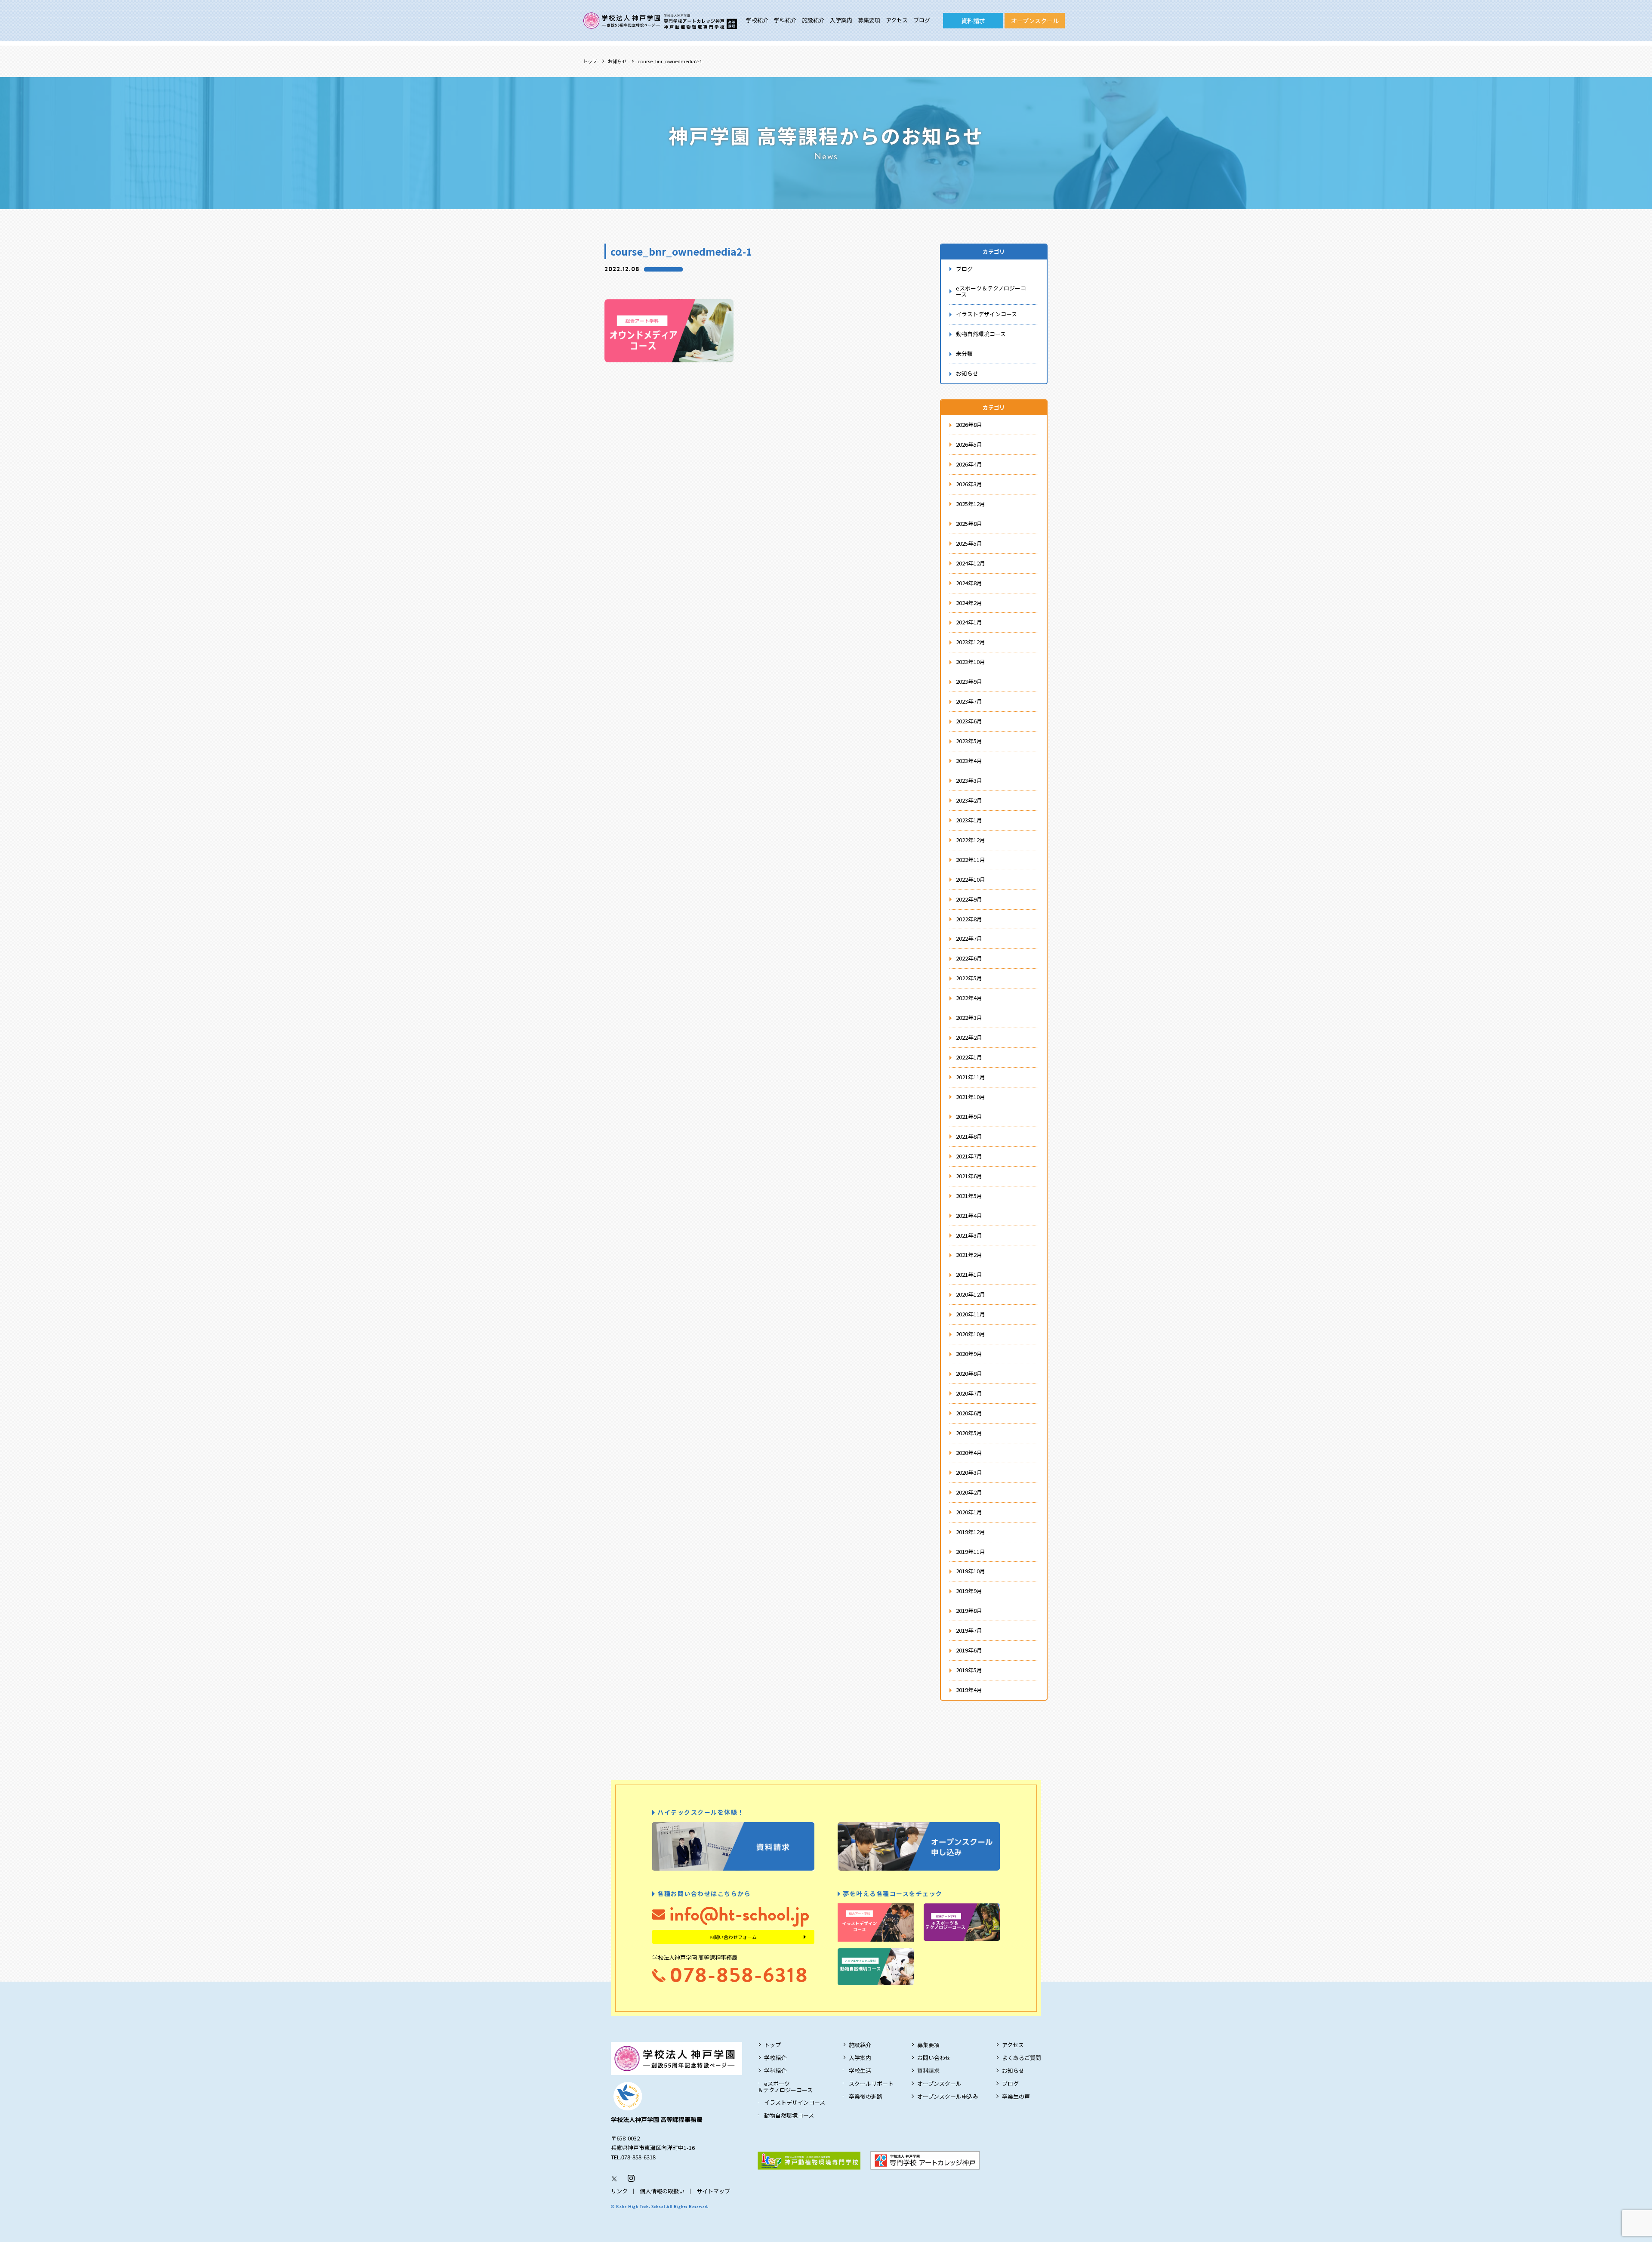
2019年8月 (969, 1610)
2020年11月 (971, 1314)
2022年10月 (971, 879)
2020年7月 (969, 1393)
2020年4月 (969, 1453)
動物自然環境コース (981, 334)
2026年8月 (969, 425)
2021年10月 (971, 1097)
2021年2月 (969, 1255)
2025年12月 (971, 504)
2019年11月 (971, 1552)
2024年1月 (969, 622)
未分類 (964, 354)
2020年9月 (969, 1354)
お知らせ (617, 61)
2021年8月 (969, 1136)
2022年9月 (969, 899)
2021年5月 (969, 1196)
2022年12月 (971, 840)
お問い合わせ (934, 2058)
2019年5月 (969, 1670)
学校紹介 (757, 20)
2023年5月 (969, 741)
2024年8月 (969, 583)
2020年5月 (969, 1433)
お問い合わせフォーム (733, 1937)
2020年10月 (971, 1334)
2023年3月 (969, 780)
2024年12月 (971, 563)
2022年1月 (969, 1057)
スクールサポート (871, 2083)
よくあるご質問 (1022, 2058)
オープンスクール (1035, 21)
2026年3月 (969, 484)
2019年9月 (969, 1591)
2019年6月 (969, 1650)
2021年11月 (971, 1077)
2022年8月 (969, 919)
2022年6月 (969, 958)
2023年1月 (969, 820)
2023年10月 (971, 662)
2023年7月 (969, 701)
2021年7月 (969, 1156)
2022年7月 (969, 938)
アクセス (897, 20)
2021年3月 (969, 1235)
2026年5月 (969, 444)
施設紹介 (813, 20)
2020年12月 (971, 1294)
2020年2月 (969, 1492)
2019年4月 (969, 1690)
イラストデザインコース (986, 314)
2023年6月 (969, 721)
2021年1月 (969, 1274)
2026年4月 (969, 464)
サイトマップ (713, 2191)
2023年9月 (969, 681)
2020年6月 (969, 1413)
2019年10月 (971, 1571)
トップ (590, 61)
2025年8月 (969, 523)
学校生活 (860, 2071)
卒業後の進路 (866, 2096)
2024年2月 (969, 603)
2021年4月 (969, 1215)
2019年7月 (969, 1630)
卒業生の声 (1016, 2096)
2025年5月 (969, 543)
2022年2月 (969, 1037)
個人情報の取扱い (662, 2191)
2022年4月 (969, 998)
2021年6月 (969, 1176)
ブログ (922, 20)
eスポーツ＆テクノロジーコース (991, 291)
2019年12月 (971, 1532)
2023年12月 (971, 642)
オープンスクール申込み (948, 2096)
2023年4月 (969, 761)
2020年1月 (969, 1512)
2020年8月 (969, 1373)
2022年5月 (969, 978)
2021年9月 (969, 1116)
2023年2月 (969, 800)
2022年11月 (971, 860)
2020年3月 (969, 1472)
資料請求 (973, 21)
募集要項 (869, 20)
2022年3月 (969, 1018)
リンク (619, 2191)
